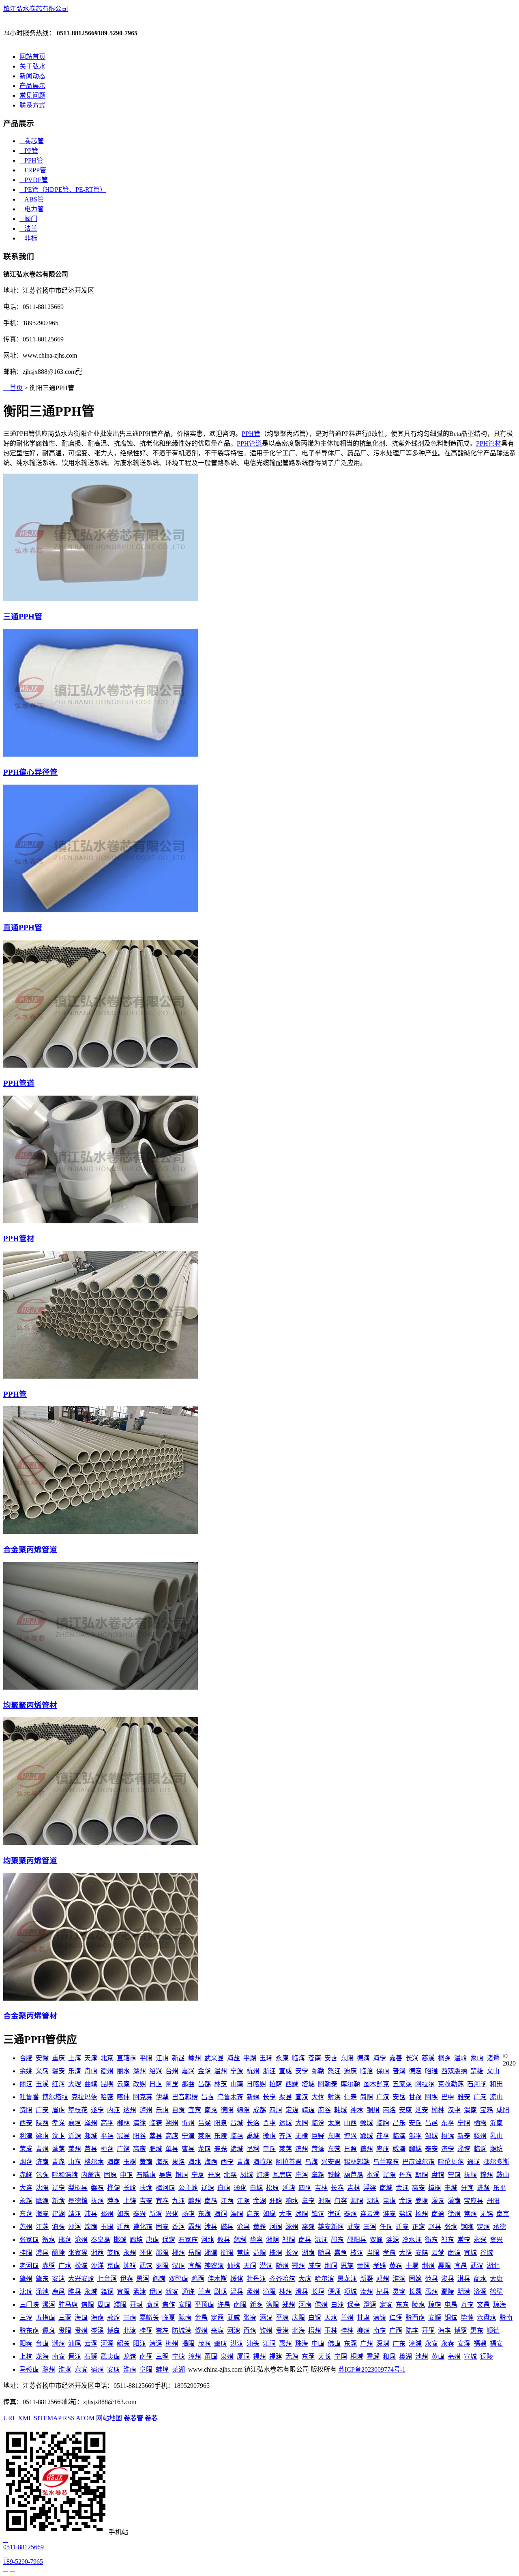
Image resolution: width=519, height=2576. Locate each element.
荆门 (331, 2266)
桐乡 (444, 2058)
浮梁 (370, 2188)
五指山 (45, 2318)
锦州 (487, 2175)
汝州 (367, 2292)
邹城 (431, 2136)
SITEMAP (47, 2418)
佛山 (334, 2343)
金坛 (405, 2201)
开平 (428, 2330)
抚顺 (470, 2175)
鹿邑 (58, 2292)
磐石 (97, 2188)
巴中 (448, 2097)
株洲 (276, 2253)
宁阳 (464, 2123)
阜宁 (308, 2201)
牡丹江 (256, 2279)
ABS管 (32, 199)
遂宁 (97, 2110)
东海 (204, 2214)
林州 (285, 2292)
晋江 (75, 2356)
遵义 (49, 2330)
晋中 (269, 2123)
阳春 (26, 2343)
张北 (451, 2227)
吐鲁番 (29, 2097)
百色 (250, 2330)
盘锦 (438, 2175)
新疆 (253, 2097)
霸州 (195, 2227)
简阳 (367, 2097)
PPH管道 (249, 443)
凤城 (247, 2175)
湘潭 (211, 2253)
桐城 (357, 2356)
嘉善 (396, 2058)
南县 (305, 2240)
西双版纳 (454, 2071)
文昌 (483, 2305)
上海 (75, 2058)
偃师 (334, 2292)
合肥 (26, 2058)
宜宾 (195, 2110)
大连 (26, 2188)
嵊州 (195, 2058)
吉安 (146, 2201)
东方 (402, 2305)
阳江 (139, 2343)
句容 (341, 2201)
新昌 (178, 2058)
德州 (367, 2149)
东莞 (350, 2343)
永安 (431, 2343)
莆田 (211, 2356)
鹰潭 (42, 2201)
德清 (363, 2058)
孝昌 (389, 2253)
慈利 (240, 2240)
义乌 (42, 2071)
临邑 (237, 2136)
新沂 (156, 2214)
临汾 (318, 2123)
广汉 (383, 2097)
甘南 (130, 2318)
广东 (399, 2343)
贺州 (201, 2330)
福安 (496, 2343)
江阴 (243, 2201)
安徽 (42, 2058)
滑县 (302, 2292)
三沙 (26, 2318)
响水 (292, 2201)
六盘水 (487, 2318)
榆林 (438, 2110)
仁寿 (350, 2097)
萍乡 (114, 2201)
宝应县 (474, 2201)
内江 (114, 2110)
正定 (418, 2227)
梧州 (315, 2330)
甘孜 (415, 2097)
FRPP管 (33, 170)
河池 (234, 2330)
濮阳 (120, 2305)
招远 (448, 2136)
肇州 (26, 2279)
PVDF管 (34, 180)
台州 (172, 2071)
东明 (334, 2136)
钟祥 (130, 2266)
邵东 (337, 2240)
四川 (276, 2110)
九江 (178, 2201)
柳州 (363, 2330)
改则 (139, 2084)
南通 (438, 2214)
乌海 (311, 2162)
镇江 (318, 2214)
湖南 (308, 2253)
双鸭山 (178, 2279)
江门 (269, 2343)
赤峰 (26, 2175)
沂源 (75, 2136)
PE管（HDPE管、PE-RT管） (63, 190)
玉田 (107, 2227)
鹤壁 (496, 2292)
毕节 (467, 2318)
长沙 (292, 2253)
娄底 (114, 2253)
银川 (182, 2175)
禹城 (253, 2136)
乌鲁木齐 (230, 2097)
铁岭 (334, 2175)
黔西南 (415, 2318)
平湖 (250, 2058)
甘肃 (363, 2318)
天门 (250, 2266)
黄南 (146, 2162)
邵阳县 (357, 2240)
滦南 (91, 2227)
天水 (331, 2318)
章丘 (269, 2149)
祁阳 (289, 2240)
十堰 (412, 2266)
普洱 (399, 2071)
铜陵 (487, 2356)
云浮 (91, 2343)
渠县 (285, 2097)
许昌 (224, 2305)
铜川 (373, 2110)
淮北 (65, 2369)
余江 (402, 2188)
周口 (104, 2305)
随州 (282, 2266)
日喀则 (256, 2084)
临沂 (480, 2149)
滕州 (480, 2136)
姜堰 (422, 2201)
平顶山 (204, 2305)
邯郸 (120, 2240)
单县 (172, 2149)
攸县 (224, 2240)
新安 (172, 2292)
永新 (26, 2201)
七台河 (107, 2279)
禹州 (431, 2292)
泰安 (431, 2149)
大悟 (405, 2253)
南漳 (454, 2253)
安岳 (399, 2097)
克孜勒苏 (451, 2084)
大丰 (285, 2214)
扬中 (188, 2214)
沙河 (75, 2227)
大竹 (318, 2097)
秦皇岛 (101, 2240)
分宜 (467, 2188)
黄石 (396, 2266)
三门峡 (29, 2305)
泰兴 (139, 2214)
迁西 (123, 2227)
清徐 (139, 2123)
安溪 (464, 2343)
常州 (470, 2214)
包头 (42, 2175)
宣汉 (302, 2097)
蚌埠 (162, 2369)
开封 (136, 2305)
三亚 (65, 2318)
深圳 (383, 2343)
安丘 (415, 2123)
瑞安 (58, 2071)
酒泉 (266, 2318)
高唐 (172, 2136)
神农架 (214, 2266)
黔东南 (29, 2330)
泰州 (350, 2214)
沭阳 (302, 2214)
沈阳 (42, 2188)
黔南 (506, 2318)
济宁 (448, 2149)
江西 (227, 2201)
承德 (500, 2227)
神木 (357, 2110)
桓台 (107, 2149)
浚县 (448, 2279)
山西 (350, 2123)
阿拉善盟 (289, 2162)
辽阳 (389, 2175)
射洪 (334, 2097)
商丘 (152, 2305)
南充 (211, 2110)
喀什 (123, 2097)
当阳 (373, 2253)
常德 (243, 2253)
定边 (292, 2110)
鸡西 (198, 2279)
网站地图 (109, 2418)
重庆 (58, 2058)
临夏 (169, 2318)
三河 (370, 2227)
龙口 (204, 2149)
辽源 (208, 2188)
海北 (195, 2162)
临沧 (367, 2071)
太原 (334, 2123)
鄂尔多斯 (496, 2162)
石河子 (477, 2084)
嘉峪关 (149, 2318)
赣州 (195, 2201)
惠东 (477, 2330)
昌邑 (431, 2123)
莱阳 (204, 2136)
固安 (162, 2227)
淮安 (389, 2214)
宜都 (195, 2266)
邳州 (107, 2214)
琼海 (500, 2305)
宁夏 (198, 2175)
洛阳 (272, 2305)
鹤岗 (159, 2279)
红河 (58, 2084)
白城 (256, 2188)
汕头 (253, 2343)
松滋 (81, 2266)
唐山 (152, 2240)
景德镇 (78, 2201)
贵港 (282, 2330)
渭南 (470, 2110)
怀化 (146, 2253)
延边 (289, 2188)
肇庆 (221, 2343)
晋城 (237, 2123)
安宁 (302, 2071)
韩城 (341, 2110)
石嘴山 (146, 2175)
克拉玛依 (84, 2097)
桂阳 (26, 2253)
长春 (337, 2188)
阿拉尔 (425, 2084)
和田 (496, 2084)
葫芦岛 (354, 2175)
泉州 (227, 2356)
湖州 (139, 2071)
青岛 (58, 2162)
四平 (305, 2188)
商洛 (389, 2110)
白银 (315, 2318)
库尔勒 (350, 2084)
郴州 (178, 2253)
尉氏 (221, 2292)
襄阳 (444, 2266)
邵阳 (162, 2253)
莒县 (91, 2149)
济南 (42, 2162)
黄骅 (259, 2227)
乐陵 (221, 2136)
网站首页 (32, 57)
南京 (503, 2214)
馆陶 (467, 2227)
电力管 (32, 209)
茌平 (383, 2136)
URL (10, 2418)
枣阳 (162, 2266)
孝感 (380, 2266)
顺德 (493, 2330)
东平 (448, 2123)
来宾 (217, 2330)
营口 (454, 2175)
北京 (107, 2058)
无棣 (302, 2136)
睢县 (75, 2292)
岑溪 (97, 2330)
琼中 (435, 2305)
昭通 (431, 2071)
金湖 (259, 2201)
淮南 (130, 2369)
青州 (42, 2149)
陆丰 (412, 2330)
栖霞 (480, 2123)
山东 (75, 2162)
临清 (399, 2136)
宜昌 (461, 2266)
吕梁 (204, 2123)
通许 (188, 2292)
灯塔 (263, 2175)
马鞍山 (29, 2369)
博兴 (350, 2136)
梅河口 (165, 2188)
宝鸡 (487, 2110)
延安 (422, 2110)
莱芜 (285, 2149)
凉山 (496, 2097)
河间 (276, 2227)
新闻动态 (32, 76)
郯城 (91, 2136)
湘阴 (272, 2240)
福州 (259, 2356)
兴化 (172, 2214)
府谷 (324, 2110)
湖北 (493, 2266)
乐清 (75, 2071)
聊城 (415, 2149)
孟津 (139, 2292)
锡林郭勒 (357, 2162)
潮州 (58, 2343)
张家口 (29, 2240)
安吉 (331, 2058)
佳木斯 (217, 2279)
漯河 (49, 2305)
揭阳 (188, 2343)
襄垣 (75, 2123)
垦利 (253, 2149)
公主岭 (188, 2188)
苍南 (315, 2058)
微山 (269, 2136)
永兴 (480, 2240)
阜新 (318, 2175)
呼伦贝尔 (451, 2162)
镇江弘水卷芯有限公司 (36, 9)
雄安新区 (331, 2227)
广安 (42, 2110)
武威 (234, 2318)
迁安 (402, 2227)
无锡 (487, 2214)
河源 (107, 2343)
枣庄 (383, 2149)
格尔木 (94, 2162)
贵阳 (65, 2330)
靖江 (75, 2214)
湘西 (97, 2253)
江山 (162, 2058)
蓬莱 (58, 2149)
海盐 (234, 2058)
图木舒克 (376, 2084)
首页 (13, 388)
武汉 (477, 2266)
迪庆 (350, 2071)
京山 (114, 2266)
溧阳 (237, 2214)
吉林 (321, 2188)
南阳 (240, 2305)
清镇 (380, 2318)
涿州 (292, 2227)
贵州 (81, 2330)
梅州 (172, 2343)
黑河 (143, 2279)
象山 (477, 2058)
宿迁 (334, 2214)
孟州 (253, 2292)
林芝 (221, 2084)
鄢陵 (448, 2292)
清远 (156, 2343)
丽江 (26, 2084)
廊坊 (136, 2240)
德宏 (415, 2071)
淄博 (464, 2149)
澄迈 (370, 2305)
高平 (107, 2123)
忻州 (188, 2123)
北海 (298, 2330)
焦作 (169, 2305)
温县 (237, 2292)
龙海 (42, 2356)
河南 (305, 2305)
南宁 (380, 2330)
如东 (123, 2214)
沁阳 (269, 2292)
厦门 (243, 2356)
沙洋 (97, 2266)
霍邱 (373, 2356)
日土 (156, 2084)
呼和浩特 (65, 2175)
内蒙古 (91, 2175)
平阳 (146, 2058)
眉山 (58, 2110)
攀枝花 (78, 2110)
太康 (496, 2279)
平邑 (107, 2136)
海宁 (380, 2058)
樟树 (435, 2188)
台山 (42, 2343)
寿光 (221, 2149)
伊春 (127, 2279)
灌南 (454, 2201)
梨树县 (78, 2188)
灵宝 (399, 2292)
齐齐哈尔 (282, 2279)
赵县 (435, 2227)
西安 (26, 2123)
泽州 (91, 2123)
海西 (211, 2162)
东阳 (347, 2058)
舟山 (91, 2071)
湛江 (237, 2343)
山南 (237, 2084)
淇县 (464, 2279)
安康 (405, 2110)
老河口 (29, 2266)
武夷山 (110, 2356)
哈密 (107, 2097)
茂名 (204, 2343)
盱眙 (276, 2201)
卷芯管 (32, 141)
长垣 (318, 2292)
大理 (75, 2084)
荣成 (26, 2149)
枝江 (357, 2253)
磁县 (227, 2227)
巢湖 (405, 2356)
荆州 (428, 2266)
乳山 (496, 2136)
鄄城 (367, 2123)
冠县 (123, 2136)
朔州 (172, 2123)
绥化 (237, 2279)
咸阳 (503, 2110)
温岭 (461, 2058)
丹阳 (493, 2201)
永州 (130, 2253)
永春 (448, 2343)
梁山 (42, 2136)
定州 (483, 2227)
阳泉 (221, 2123)
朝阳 (422, 2175)
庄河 (302, 2175)
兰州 (347, 2318)
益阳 (259, 2253)
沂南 (496, 2123)
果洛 (178, 2162)
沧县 (243, 2227)
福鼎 (480, 2343)
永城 (91, 2292)
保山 (383, 2071)
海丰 (444, 2330)
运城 (285, 2123)
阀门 (28, 219)
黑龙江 (347, 2279)
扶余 (146, 2188)
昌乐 (399, 2123)
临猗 (156, 2123)
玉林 (331, 2330)
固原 (110, 2175)
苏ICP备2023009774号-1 (372, 2369)
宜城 (470, 2253)
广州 (367, 2343)
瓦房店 (282, 2175)
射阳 (324, 2201)
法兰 (28, 228)
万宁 (467, 2305)
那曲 (188, 2084)
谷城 (487, 2253)
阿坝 (431, 2097)
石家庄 (188, 2240)
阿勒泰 (328, 2084)
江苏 (42, 2227)
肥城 (156, 2149)
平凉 (282, 2318)
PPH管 (31, 160)
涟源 (392, 2240)
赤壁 (49, 2266)
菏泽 (318, 2149)
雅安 (464, 2097)
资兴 (496, 2240)
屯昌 (451, 2305)
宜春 (162, 2201)
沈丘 (26, 2292)
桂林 (347, 2330)
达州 (130, 2110)
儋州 (321, 2305)
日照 (350, 2149)
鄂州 (298, 2266)
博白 (114, 2330)
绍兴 (156, 2071)
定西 (217, 2318)
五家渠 (402, 2084)
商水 (480, 2279)
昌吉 (208, 2097)
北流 (130, 2330)
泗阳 (357, 2201)
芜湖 (178, 2369)
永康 (282, 2058)
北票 (230, 2175)
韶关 (123, 2343)
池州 (422, 2356)
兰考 (204, 2292)
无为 (292, 2356)
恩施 (347, 2266)
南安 (58, 2356)
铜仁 (451, 2318)
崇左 (162, 2330)
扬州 (422, 2214)
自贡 (178, 2110)
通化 (240, 2188)
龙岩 (130, 2356)
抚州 (97, 2201)
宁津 (188, 2136)
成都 (259, 2110)
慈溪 (428, 2058)
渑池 (42, 2292)
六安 (81, 2369)
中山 (318, 2343)
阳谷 (139, 2136)
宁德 (178, 2356)
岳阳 (195, 2253)
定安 (386, 2305)
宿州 (97, 2369)
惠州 (285, 2343)
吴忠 (165, 2175)
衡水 (49, 2240)
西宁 (227, 2162)
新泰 (464, 2136)
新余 (58, 2201)
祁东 (448, 2240)
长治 (253, 2123)
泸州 (146, 2110)
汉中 (454, 2110)
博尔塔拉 (55, 2097)
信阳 (88, 2305)
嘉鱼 (341, 2253)
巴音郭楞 (185, 2097)
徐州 (454, 2214)
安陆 (422, 2253)
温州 (221, 2071)
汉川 (178, 2266)
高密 (139, 2149)
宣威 (285, 2071)
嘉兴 (188, 2071)
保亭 (354, 2305)
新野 (367, 2279)
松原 (272, 2188)
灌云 (438, 2201)
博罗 (461, 2330)
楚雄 (477, 2071)
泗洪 (373, 2201)
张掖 (250, 2318)
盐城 (405, 2214)
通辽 (474, 2162)
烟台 (26, 2162)
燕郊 (308, 2227)
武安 (354, 2227)
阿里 (172, 2084)
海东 (162, 2162)
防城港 (182, 2330)
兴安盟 (331, 2162)
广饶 (123, 2149)
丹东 (405, 2175)
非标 (28, 238)
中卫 (127, 2175)
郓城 (367, 2136)
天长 (324, 2356)
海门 (221, 2214)
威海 (399, 2149)
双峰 (376, 2240)
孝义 (58, 2123)
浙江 (269, 2071)
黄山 (438, 2356)
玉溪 (42, 2084)
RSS (69, 2418)
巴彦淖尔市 (418, 2162)
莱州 (75, 2149)
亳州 (454, 2356)
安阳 (185, 2305)
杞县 (383, 2292)
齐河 (285, 2136)
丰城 (451, 2188)
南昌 (211, 2201)
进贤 (483, 2188)
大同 (302, 2123)
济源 (480, 2292)
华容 (256, 2240)
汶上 (58, 2136)
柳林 (123, 2123)
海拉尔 (263, 2162)
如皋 (269, 2214)
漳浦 (415, 2343)
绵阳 (243, 2110)
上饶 (130, 2201)
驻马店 (68, 2305)
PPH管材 (489, 443)
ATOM (85, 2418)
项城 (350, 2292)
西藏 (292, 2084)
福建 (276, 2356)
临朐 (383, 2123)
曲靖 (91, 2084)
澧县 (42, 2253)
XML (25, 2418)
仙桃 (234, 2266)
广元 (480, 2097)
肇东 (42, 2279)
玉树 (130, 2162)
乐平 (500, 2188)
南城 (386, 2188)
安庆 (114, 2369)
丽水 (123, 2071)
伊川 (156, 2292)
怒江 (334, 2071)
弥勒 (318, 2071)
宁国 (341, 2356)
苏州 (26, 2227)
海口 (81, 2318)
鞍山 (503, 2175)
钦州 (266, 2330)
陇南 (185, 2318)
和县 (389, 2356)
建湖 (58, 2214)
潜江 (266, 2266)
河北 (208, 2240)
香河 (178, 2227)
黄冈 (363, 2266)
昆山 (389, 2201)
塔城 (308, 2084)
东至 (308, 2356)
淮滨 (399, 2279)
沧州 (81, 2240)
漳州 (195, 2356)
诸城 (237, 2149)
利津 (26, 2136)
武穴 (146, 2266)
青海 (243, 2162)
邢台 (65, 2240)
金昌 (201, 2318)
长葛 (415, 2292)
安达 (58, 2279)
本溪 (373, 2175)
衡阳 (227, 2253)
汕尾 (75, 2343)
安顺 (435, 2318)
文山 (493, 2071)
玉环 (266, 2058)
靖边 (308, 2110)
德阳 (227, 2110)
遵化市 (143, 2227)
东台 (26, 2214)
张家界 (78, 2253)
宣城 (470, 2356)
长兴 (412, 2058)
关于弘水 (32, 66)
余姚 (26, 2071)
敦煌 (114, 2318)
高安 (418, 2188)
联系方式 (32, 105)
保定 (169, 2240)
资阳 (26, 2110)
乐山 (162, 2110)
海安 (42, 2214)
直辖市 (127, 2058)
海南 (114, 2162)
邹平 (415, 2136)
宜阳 (123, 2292)
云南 (123, 2084)
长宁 (269, 2097)
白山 (224, 2188)
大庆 (305, 2279)
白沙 (337, 2305)
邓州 (383, 2279)
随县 (324, 2253)
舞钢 (107, 2292)
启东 (253, 2214)
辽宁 (58, 2188)
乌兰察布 (386, 2162)
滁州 (49, 2369)
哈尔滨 (324, 2279)
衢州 (107, 2071)
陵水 (418, 2305)
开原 (214, 2175)
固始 (415, 2279)
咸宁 (315, 2266)
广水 (65, 2266)
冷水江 (412, 2240)
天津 (91, 2058)
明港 (464, 2292)
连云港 (370, 2214)
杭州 (253, 2071)
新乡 (256, 2305)
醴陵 (58, 2253)
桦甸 (114, 2188)
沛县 (91, 2214)
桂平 (146, 2330)
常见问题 (32, 95)
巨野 (318, 2136)
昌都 (204, 2084)
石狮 (91, 2356)
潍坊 (496, 2149)
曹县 (188, 2149)
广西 (396, 2330)
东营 (334, 2149)
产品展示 (32, 86)
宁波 (237, 2071)
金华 (204, 2071)
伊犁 (162, 2097)
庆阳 (298, 2318)
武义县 (214, 2058)
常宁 (464, 2240)
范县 (431, 2279)
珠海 (302, 2343)
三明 (162, 2356)
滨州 (302, 2149)
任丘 (386, 2227)
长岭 (130, 2188)
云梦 (438, 2253)
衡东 (431, 2240)
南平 (146, 2356)
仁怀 (396, 2318)
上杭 (26, 2356)
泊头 (58, 2227)
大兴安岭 (81, 2279)
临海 (298, 2058)
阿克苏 (143, 2097)
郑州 (289, 2305)
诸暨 (493, 2058)
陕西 (42, 2123)
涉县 (211, 2227)
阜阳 (146, 2369)
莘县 (156, 2136)
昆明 (107, 2084)
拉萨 (276, 2084)
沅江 (321, 2240)
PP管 (29, 151)
